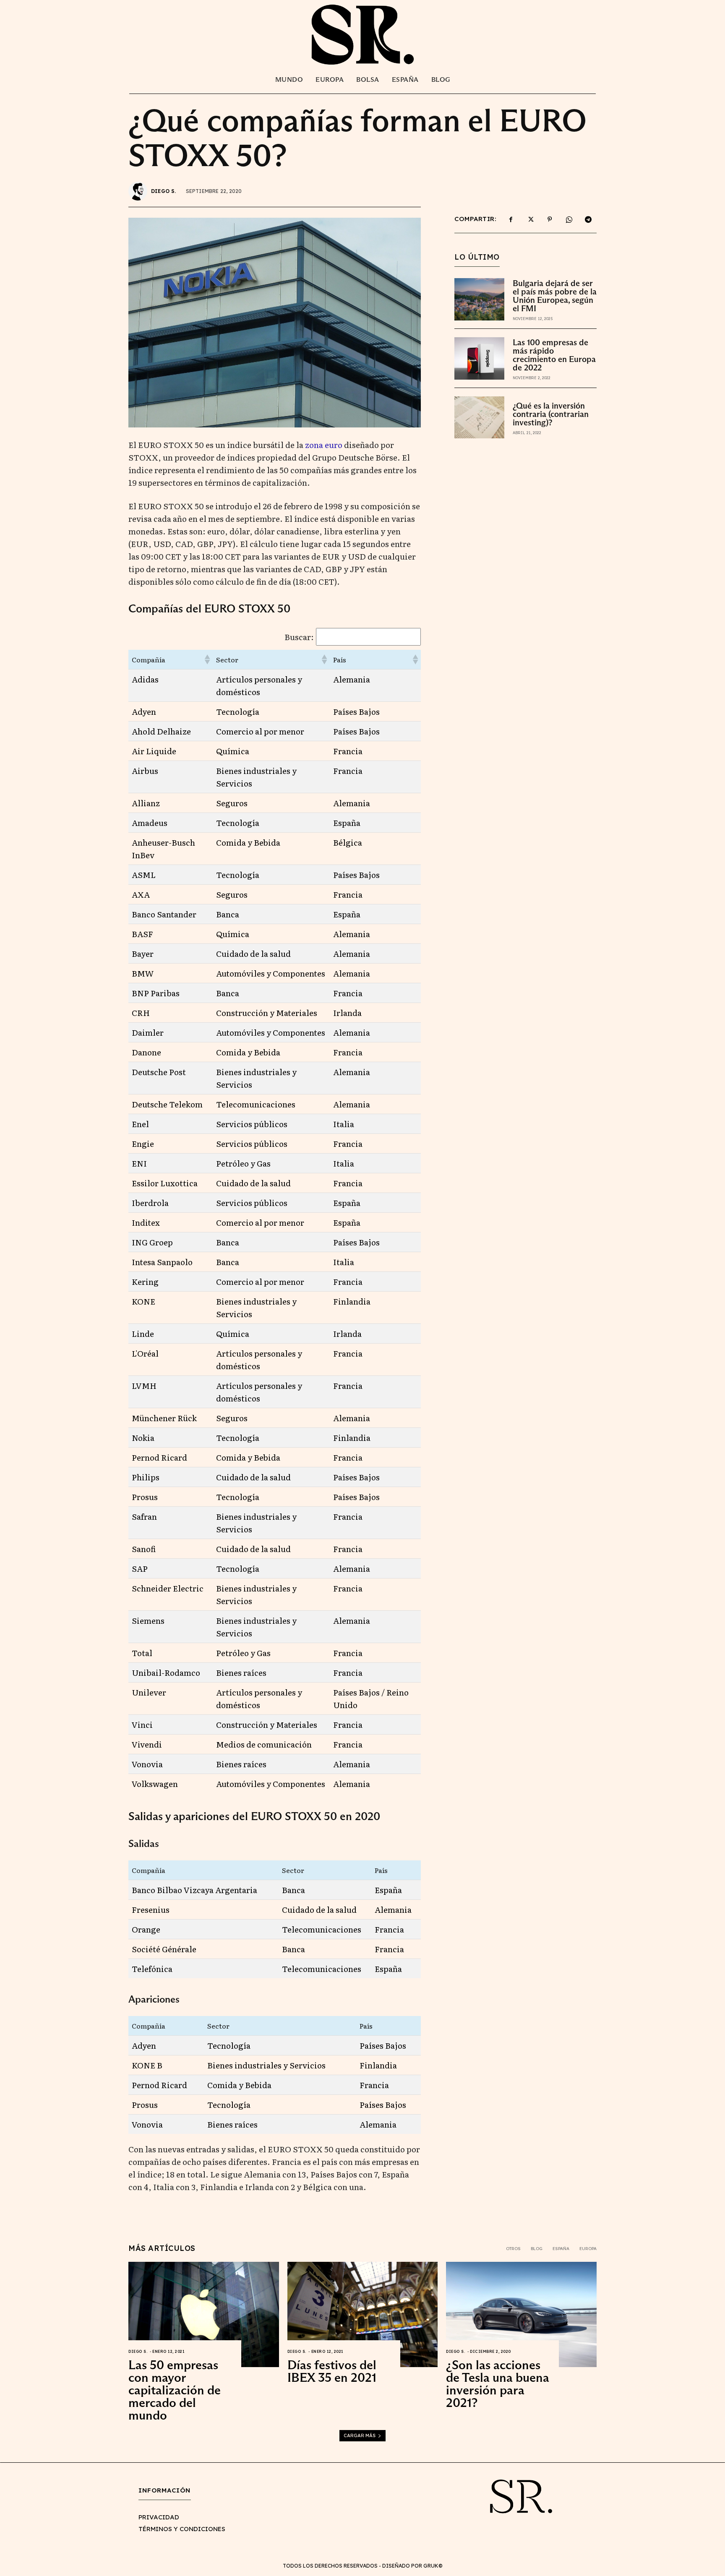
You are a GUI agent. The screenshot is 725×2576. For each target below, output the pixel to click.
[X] (530, 219)
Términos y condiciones (182, 2529)
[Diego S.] (139, 191)
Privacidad (159, 2517)
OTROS (513, 2249)
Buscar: (299, 637)
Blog (537, 2249)
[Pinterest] (550, 219)
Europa (588, 2249)
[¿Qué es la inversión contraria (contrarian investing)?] (479, 418)
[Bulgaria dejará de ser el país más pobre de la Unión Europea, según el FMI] (479, 299)
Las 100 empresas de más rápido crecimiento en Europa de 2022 (554, 355)
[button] (207, 659)
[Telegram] (588, 219)
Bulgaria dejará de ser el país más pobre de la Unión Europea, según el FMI (555, 296)
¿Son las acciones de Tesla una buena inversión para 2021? (498, 2384)
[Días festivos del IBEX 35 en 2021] (363, 2314)
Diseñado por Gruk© (412, 2566)
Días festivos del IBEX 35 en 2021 (332, 2371)
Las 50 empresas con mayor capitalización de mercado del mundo (175, 2390)
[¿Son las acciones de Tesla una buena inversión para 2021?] (521, 2314)
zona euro (324, 445)
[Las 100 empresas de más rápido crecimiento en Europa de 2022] (479, 358)
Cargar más (360, 2435)
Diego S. (164, 191)
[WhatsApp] (569, 219)
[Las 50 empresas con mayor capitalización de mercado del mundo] (204, 2314)
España (561, 2249)
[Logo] (362, 34)
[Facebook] (511, 219)
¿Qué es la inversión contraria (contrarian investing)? (551, 414)
